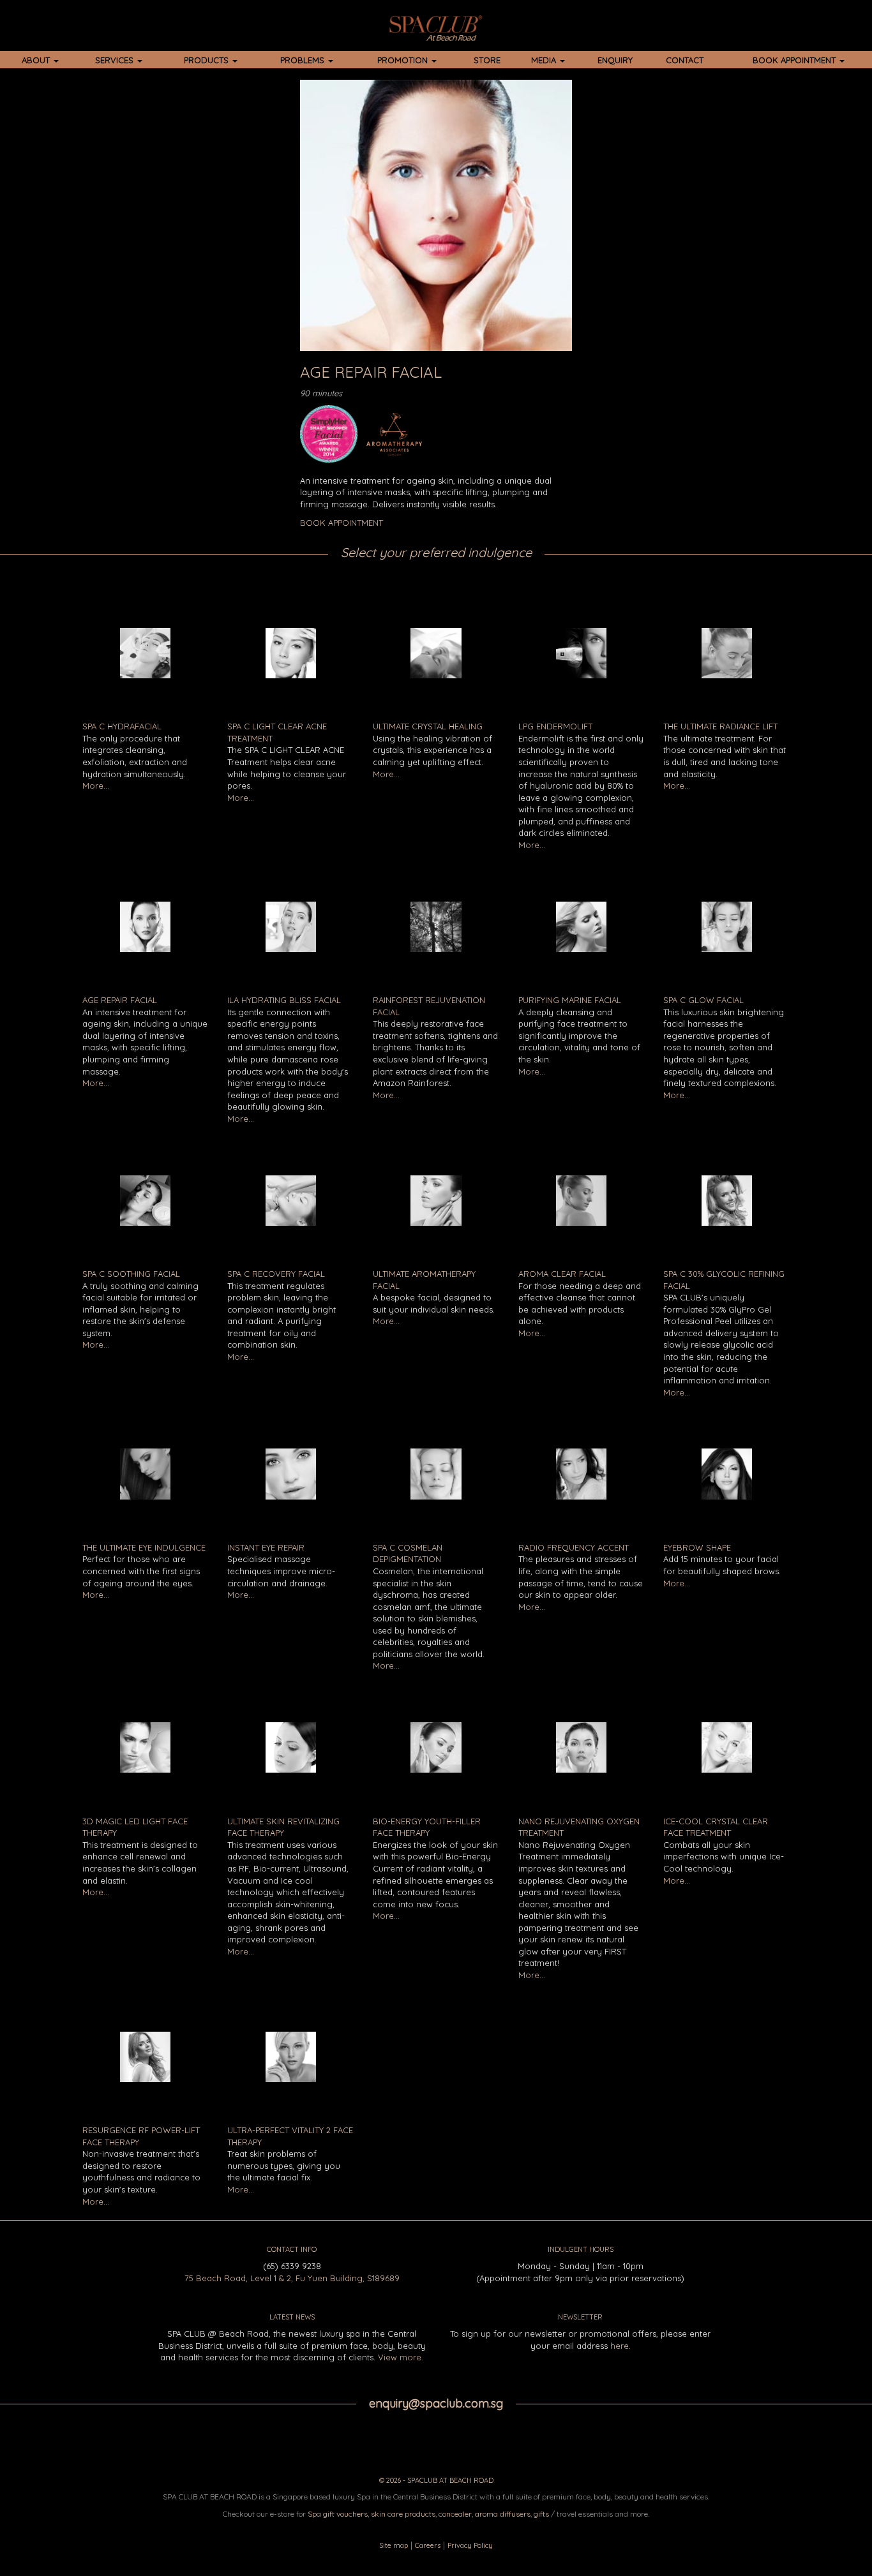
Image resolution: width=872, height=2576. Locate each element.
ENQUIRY (615, 60)
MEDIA (545, 60)
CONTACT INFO (292, 2249)
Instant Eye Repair (266, 1547)
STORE (487, 60)
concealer (455, 2514)
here (620, 2346)
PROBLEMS (304, 60)
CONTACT (685, 60)
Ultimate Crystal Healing (428, 726)
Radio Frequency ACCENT (574, 1547)
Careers (428, 2545)
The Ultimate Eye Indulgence (144, 1547)
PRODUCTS (207, 60)
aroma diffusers (503, 2514)
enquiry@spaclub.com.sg (436, 2403)
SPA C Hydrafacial (122, 726)
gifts (541, 2514)
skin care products (403, 2514)
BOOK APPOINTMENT (795, 60)
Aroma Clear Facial (562, 1274)
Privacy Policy (470, 2545)
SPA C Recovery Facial (276, 1274)
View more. (401, 2357)
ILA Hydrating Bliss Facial (284, 1000)
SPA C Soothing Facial (131, 1274)
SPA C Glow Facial (703, 1000)
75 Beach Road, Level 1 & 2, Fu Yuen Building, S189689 (292, 2278)
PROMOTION (404, 60)
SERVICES (116, 60)
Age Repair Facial (120, 1000)
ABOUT (37, 60)
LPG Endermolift (555, 726)
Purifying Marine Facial (570, 1000)
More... (96, 785)
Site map (394, 2545)
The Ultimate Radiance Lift (720, 726)
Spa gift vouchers (338, 2514)
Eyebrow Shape (697, 1547)
